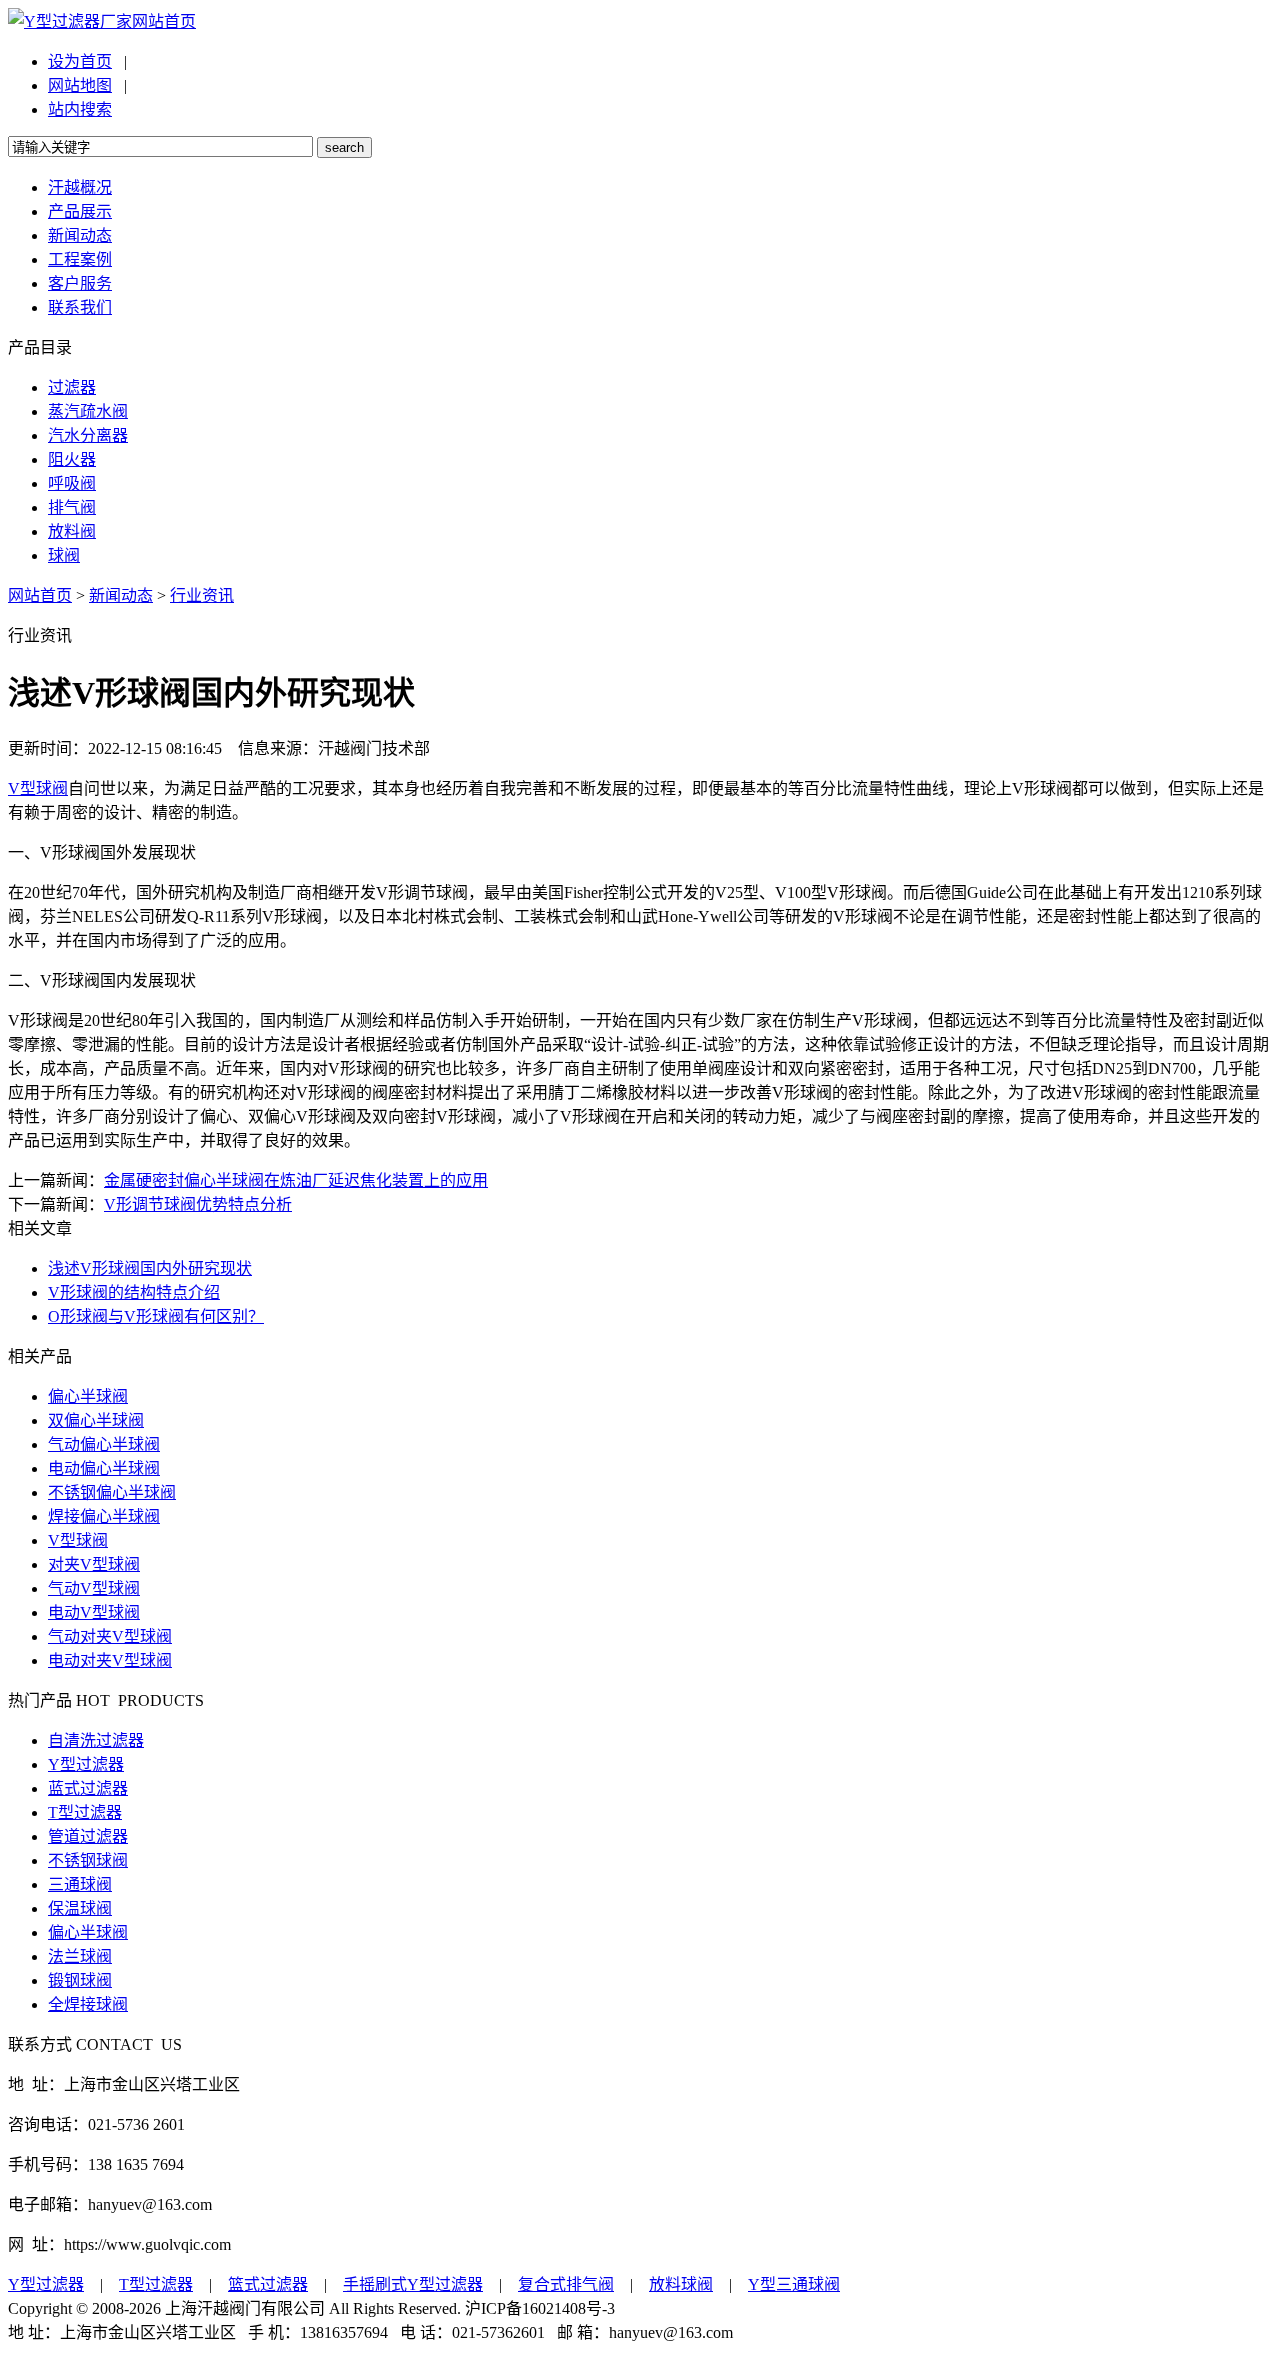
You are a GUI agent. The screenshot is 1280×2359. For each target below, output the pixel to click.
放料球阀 (681, 2284)
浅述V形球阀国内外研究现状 (150, 1268)
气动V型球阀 (94, 1588)
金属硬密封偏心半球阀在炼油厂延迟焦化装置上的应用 (296, 1180)
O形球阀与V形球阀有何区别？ (156, 1316)
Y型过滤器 (86, 1764)
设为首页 (80, 61)
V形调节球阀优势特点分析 (198, 1204)
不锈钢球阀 (88, 1860)
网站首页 (164, 21)
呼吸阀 (72, 483)
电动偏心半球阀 (104, 1468)
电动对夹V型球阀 (110, 1660)
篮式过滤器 (268, 2284)
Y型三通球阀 (794, 2284)
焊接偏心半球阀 (104, 1516)
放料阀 (72, 531)
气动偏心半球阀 (104, 1444)
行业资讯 (202, 595)
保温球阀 (80, 1908)
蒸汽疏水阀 (88, 411)
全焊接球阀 (88, 2004)
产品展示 (80, 211)
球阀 (64, 555)
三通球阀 (80, 1884)
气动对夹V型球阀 (110, 1636)
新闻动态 (80, 235)
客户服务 (80, 283)
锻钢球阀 (80, 1980)
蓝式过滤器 (88, 1788)
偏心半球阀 (88, 1396)
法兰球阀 (80, 1956)
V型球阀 (38, 788)
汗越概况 (80, 187)
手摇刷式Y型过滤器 (413, 2284)
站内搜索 (80, 109)
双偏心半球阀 (96, 1420)
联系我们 (80, 307)
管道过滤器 (88, 1836)
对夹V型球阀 (94, 1564)
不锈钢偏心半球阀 (112, 1492)
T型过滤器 (85, 1812)
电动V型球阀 (94, 1612)
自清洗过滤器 (96, 1740)
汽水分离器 (88, 435)
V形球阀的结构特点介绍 (134, 1292)
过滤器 (72, 387)
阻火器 (72, 459)
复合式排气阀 (566, 2284)
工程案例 (80, 259)
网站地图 (80, 85)
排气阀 (72, 507)
